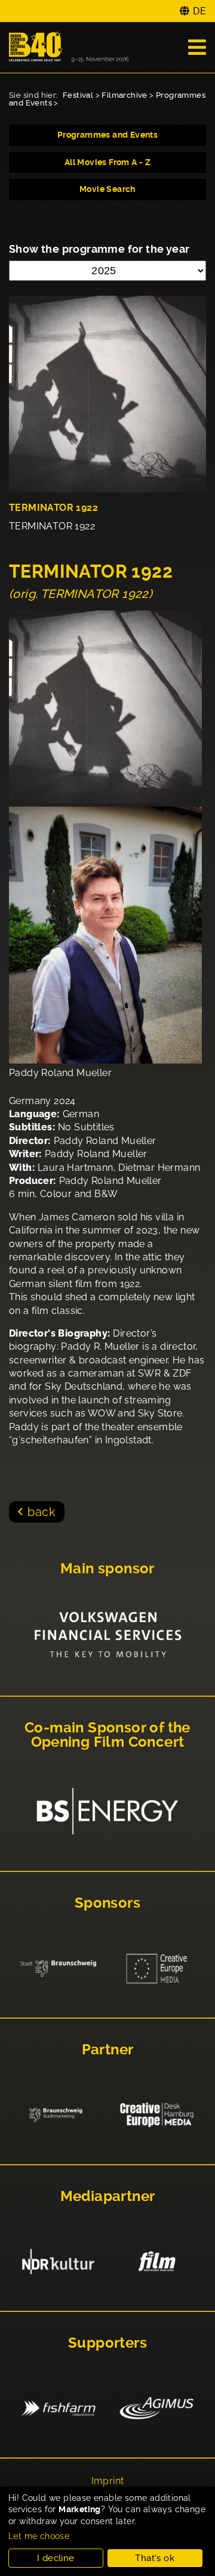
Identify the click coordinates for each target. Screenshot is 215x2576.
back (42, 1512)
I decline (56, 2558)
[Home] (69, 47)
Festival (78, 95)
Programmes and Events (107, 135)
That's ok (155, 2558)
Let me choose (39, 2536)
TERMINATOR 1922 (53, 508)
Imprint (108, 2481)
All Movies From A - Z (107, 162)
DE (199, 11)
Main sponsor (107, 1568)
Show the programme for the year (99, 249)
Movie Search (107, 189)
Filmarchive (124, 95)
